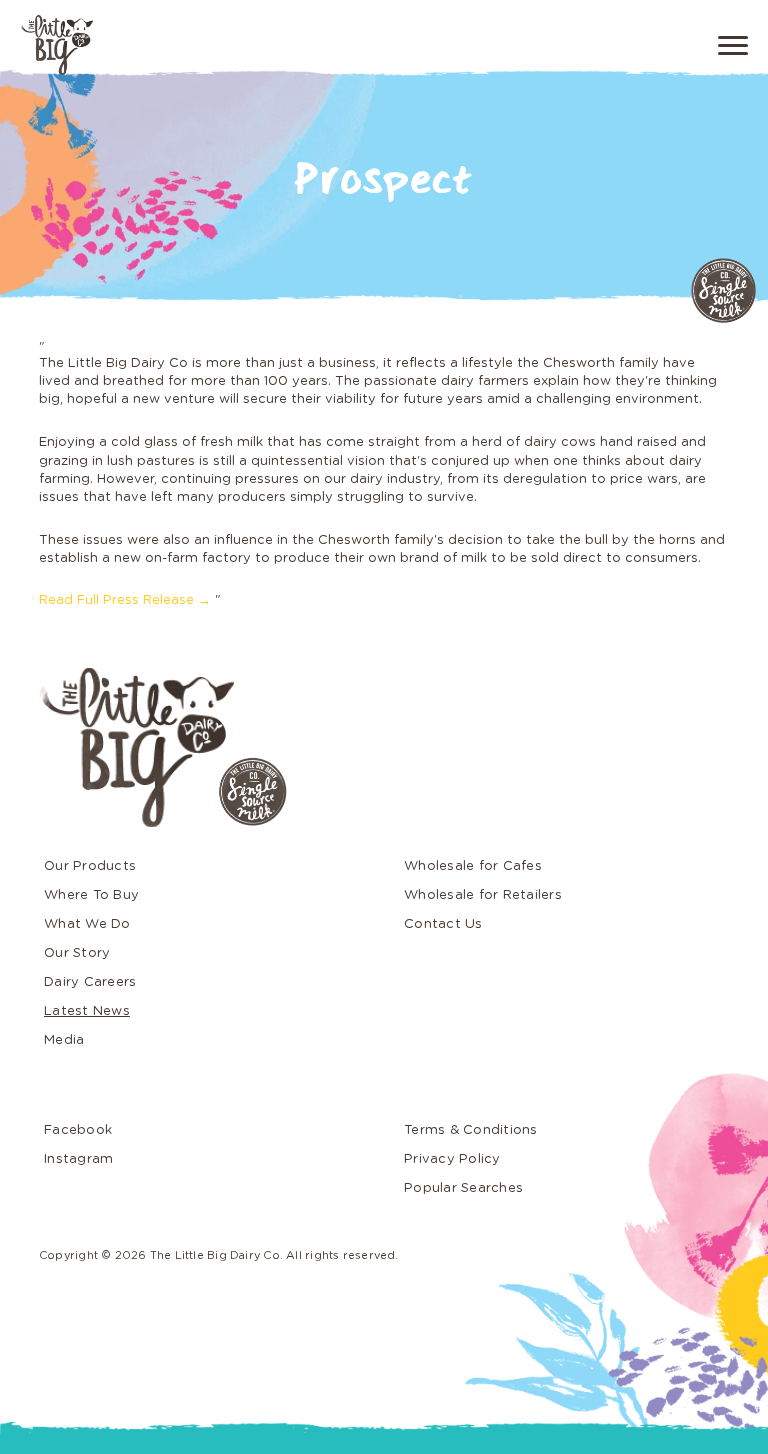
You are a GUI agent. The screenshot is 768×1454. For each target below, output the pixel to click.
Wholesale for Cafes (473, 866)
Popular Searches (463, 1188)
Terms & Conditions (471, 1130)
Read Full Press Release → (125, 600)
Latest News (87, 1011)
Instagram (78, 1159)
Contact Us (443, 924)
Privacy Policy (452, 1159)
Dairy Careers (90, 982)
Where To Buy (91, 895)
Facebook (78, 1130)
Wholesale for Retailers (483, 895)
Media (64, 1040)
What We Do (87, 924)
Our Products (90, 866)
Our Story (77, 953)
